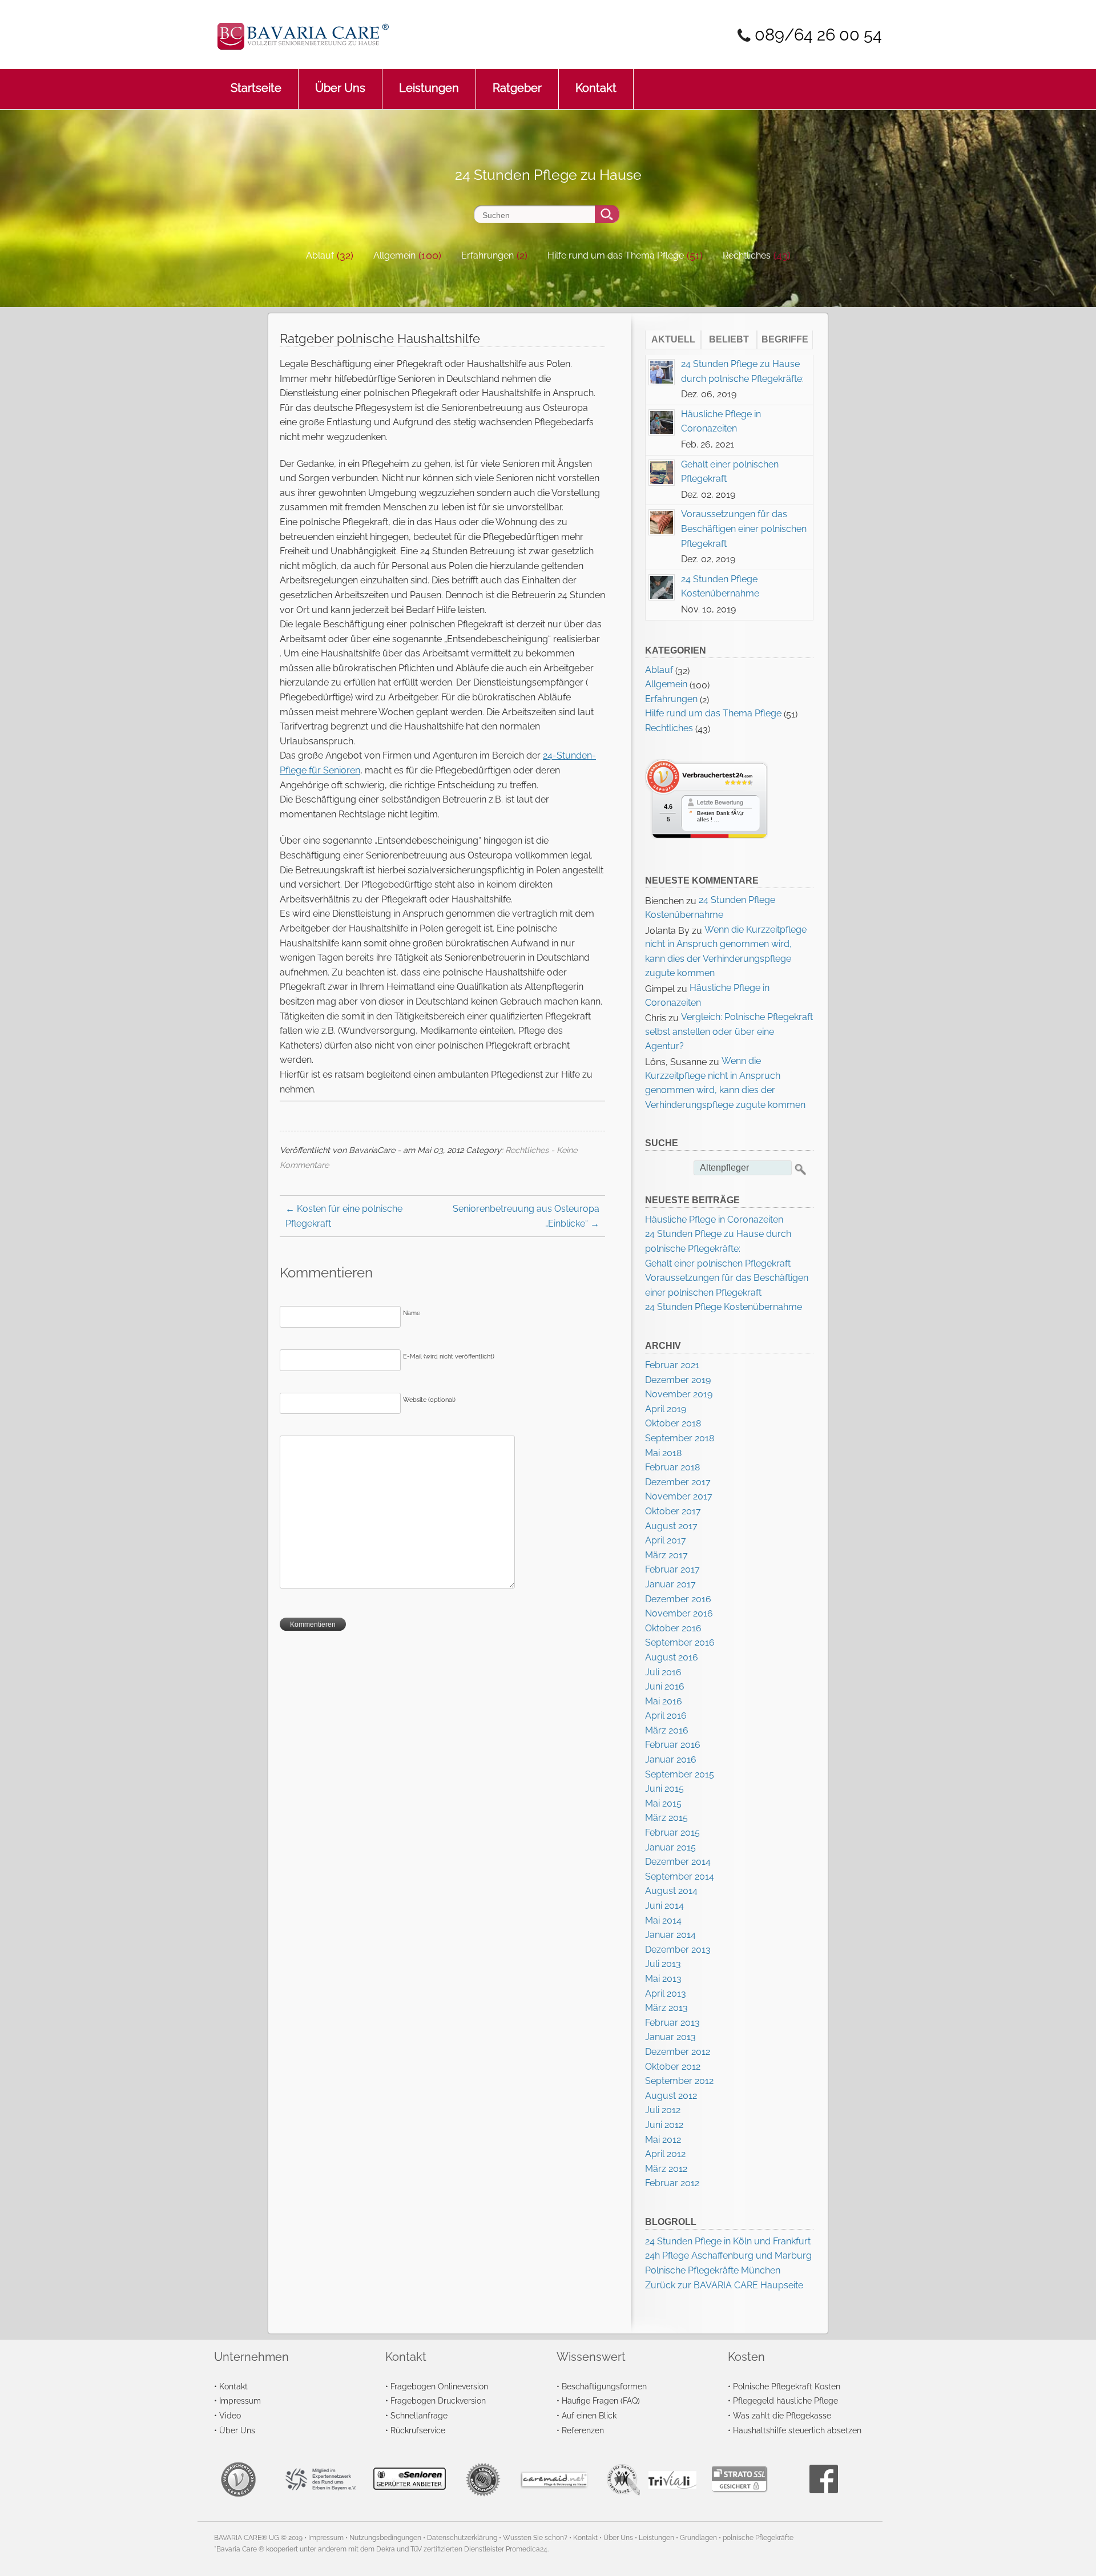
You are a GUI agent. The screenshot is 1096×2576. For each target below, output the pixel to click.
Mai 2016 (664, 1701)
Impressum (240, 2400)
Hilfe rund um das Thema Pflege (616, 255)
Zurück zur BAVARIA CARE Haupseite (724, 2285)
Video (230, 2415)
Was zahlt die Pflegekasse (782, 2415)
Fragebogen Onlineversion (439, 2386)
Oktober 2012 (673, 2067)
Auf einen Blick (589, 2415)
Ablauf (320, 255)
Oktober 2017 (673, 1511)
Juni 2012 (664, 2125)
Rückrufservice (418, 2430)
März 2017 (666, 1555)
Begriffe (785, 339)
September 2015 (680, 1774)
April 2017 (666, 1540)
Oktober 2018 (673, 1423)
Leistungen (429, 88)
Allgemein (394, 255)
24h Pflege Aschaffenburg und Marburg (728, 2255)
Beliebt (729, 339)
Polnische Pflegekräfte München (713, 2270)
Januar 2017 (670, 1584)
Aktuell (673, 339)
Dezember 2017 (678, 1482)
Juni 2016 (665, 1686)
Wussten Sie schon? (535, 2538)
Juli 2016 (663, 1672)
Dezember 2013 (678, 1950)
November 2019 (679, 1394)
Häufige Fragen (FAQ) (601, 2400)
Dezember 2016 (678, 1599)
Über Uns (340, 88)
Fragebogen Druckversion (438, 2400)
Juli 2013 (663, 1964)
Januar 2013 (670, 2037)
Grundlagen (698, 2538)
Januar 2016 (671, 1759)
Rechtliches (747, 255)
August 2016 (672, 1657)
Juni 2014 (664, 1906)
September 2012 (679, 2081)
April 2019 (666, 1409)
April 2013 (666, 1994)
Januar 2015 (670, 1847)
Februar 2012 (672, 2183)
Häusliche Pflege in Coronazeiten (714, 1220)
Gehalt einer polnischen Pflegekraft (718, 1263)
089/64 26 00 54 (818, 35)
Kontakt (596, 88)
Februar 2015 (672, 1833)
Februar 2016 (673, 1745)
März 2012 (666, 2169)
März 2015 (666, 1818)
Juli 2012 (663, 2110)
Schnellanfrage (419, 2415)
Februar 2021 (672, 1365)
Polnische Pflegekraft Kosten (787, 2386)
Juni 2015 (664, 1789)
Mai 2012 (663, 2140)
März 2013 (666, 2008)
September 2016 (680, 1642)
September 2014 (680, 1876)
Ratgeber (517, 88)
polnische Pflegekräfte (758, 2538)
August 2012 (671, 2096)
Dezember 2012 (678, 2052)
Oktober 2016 (673, 1628)
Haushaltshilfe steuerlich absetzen (797, 2430)
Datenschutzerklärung (462, 2538)
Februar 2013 (672, 2023)
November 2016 (679, 1613)
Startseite (256, 88)
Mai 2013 (663, 1979)
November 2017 (679, 1496)
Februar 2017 (672, 1569)
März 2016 (667, 1730)
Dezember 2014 (678, 1862)
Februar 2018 (672, 1467)
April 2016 (666, 1716)
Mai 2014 (663, 1920)
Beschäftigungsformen (604, 2386)
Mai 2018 (663, 1453)
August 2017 (671, 1526)
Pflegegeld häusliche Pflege (785, 2400)
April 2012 (665, 2154)
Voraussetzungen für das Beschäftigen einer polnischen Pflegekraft (744, 529)
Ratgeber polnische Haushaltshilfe (380, 338)
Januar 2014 (670, 1935)
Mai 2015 (663, 1803)
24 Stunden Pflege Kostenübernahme (724, 1307)
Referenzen (583, 2430)
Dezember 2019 (678, 1380)
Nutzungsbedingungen (385, 2538)
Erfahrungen (487, 255)
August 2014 (671, 1891)
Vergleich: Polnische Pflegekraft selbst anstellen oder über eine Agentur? (729, 1031)
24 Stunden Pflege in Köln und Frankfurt (728, 2241)
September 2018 (680, 1438)
